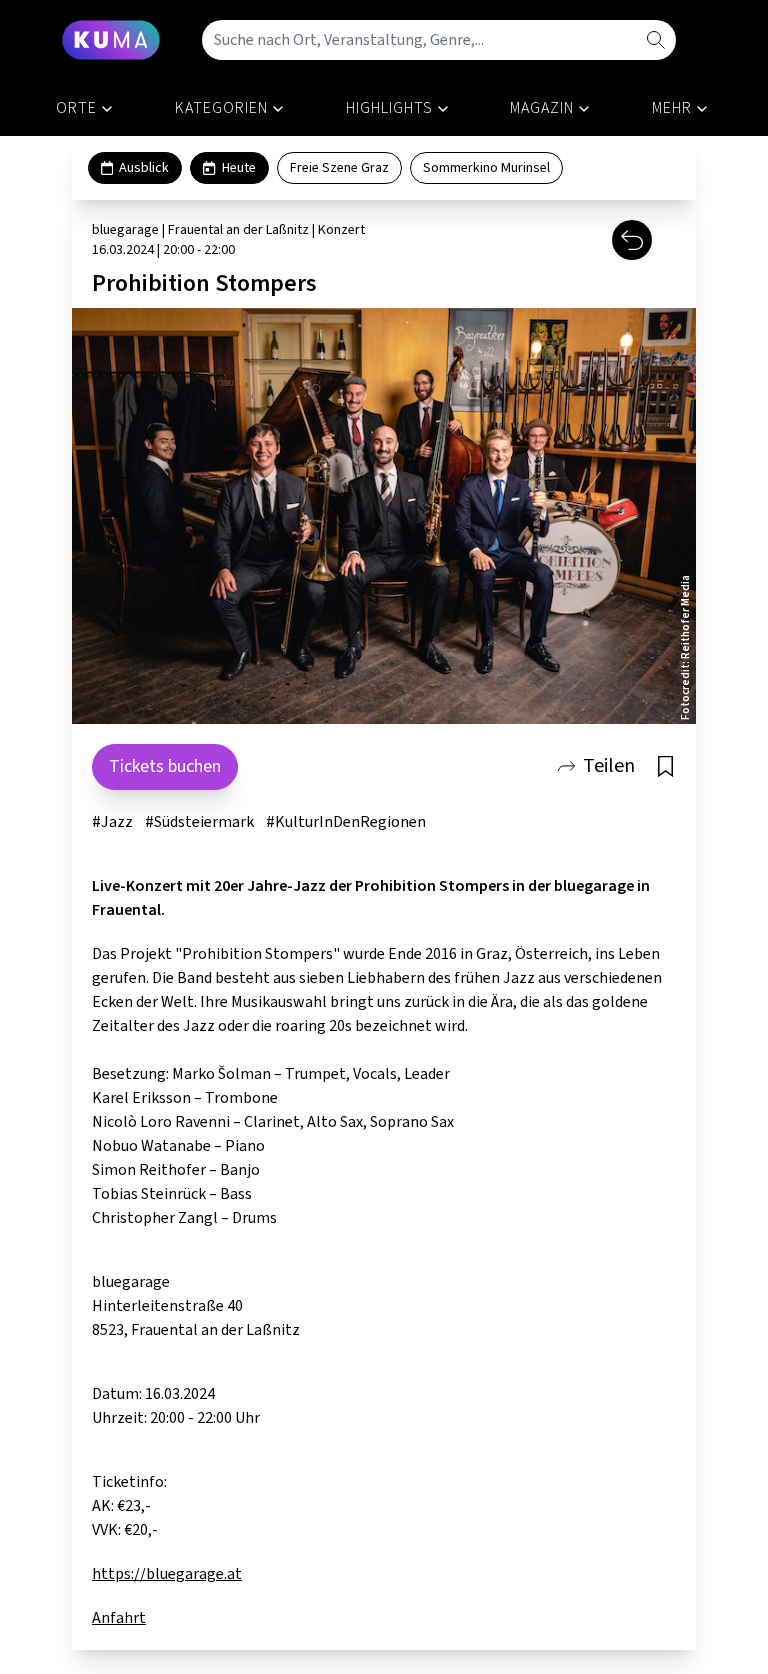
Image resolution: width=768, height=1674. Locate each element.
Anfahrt (119, 1618)
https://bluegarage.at (167, 1574)
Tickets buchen (165, 766)
